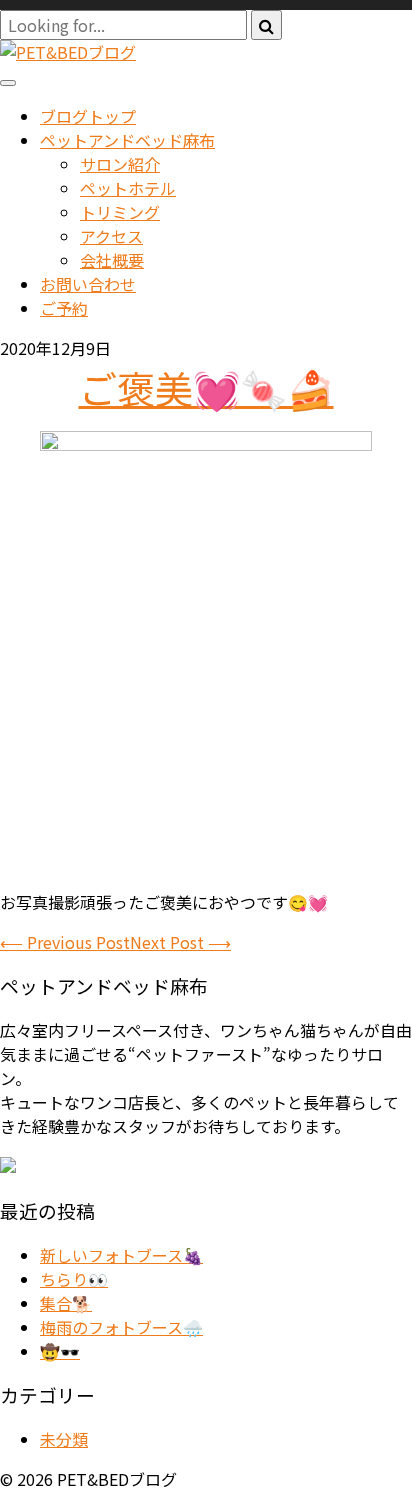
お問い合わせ (88, 284)
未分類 (64, 1439)
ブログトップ (88, 116)
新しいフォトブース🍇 (121, 1255)
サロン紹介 (120, 164)
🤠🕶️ (60, 1351)
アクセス (111, 236)
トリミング (120, 212)
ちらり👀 (74, 1279)
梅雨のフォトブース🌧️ (121, 1327)
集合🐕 (66, 1303)
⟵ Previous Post (65, 942)
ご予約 (64, 308)
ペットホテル (128, 188)
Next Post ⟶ (180, 942)
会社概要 (112, 260)
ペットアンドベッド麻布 (127, 140)
